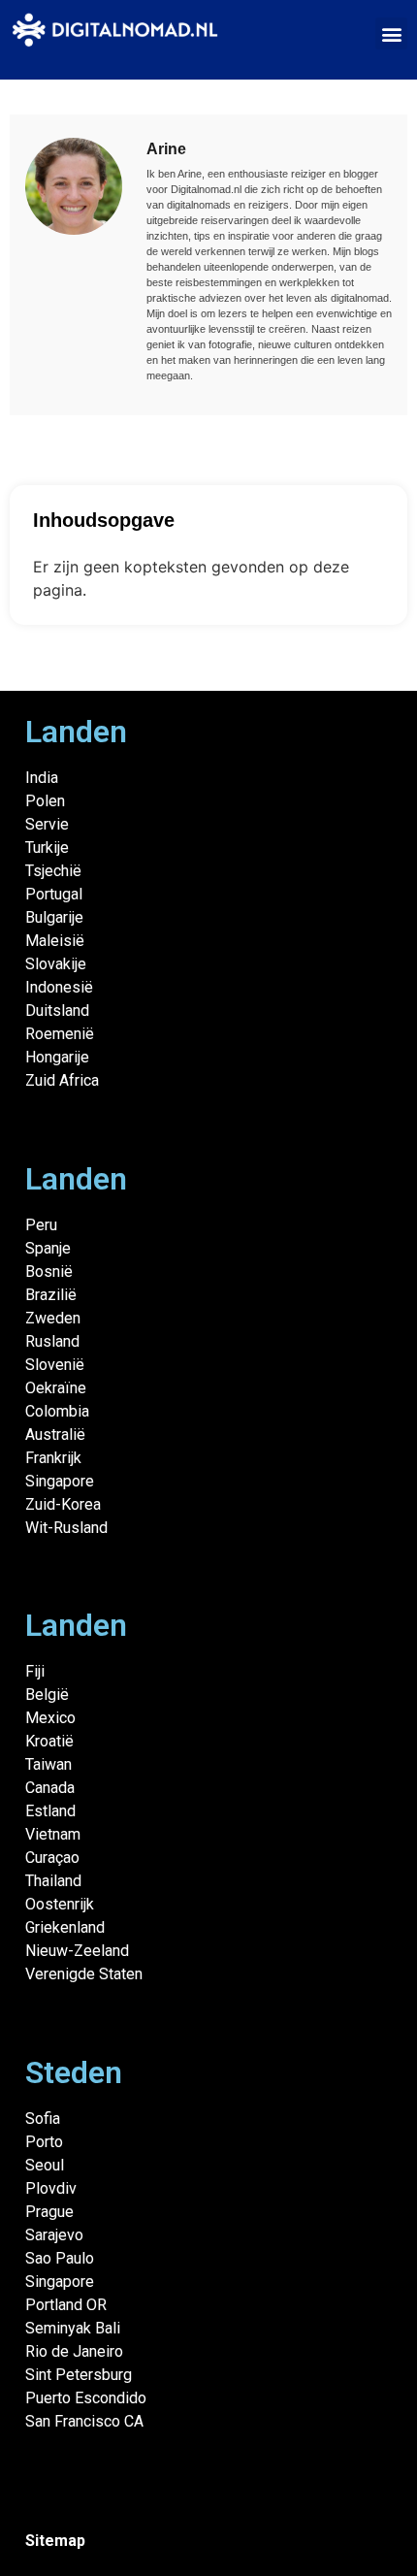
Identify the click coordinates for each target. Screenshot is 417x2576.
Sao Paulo (60, 2258)
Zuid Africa (62, 1080)
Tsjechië (53, 871)
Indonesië (59, 987)
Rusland (52, 1341)
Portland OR (66, 2305)
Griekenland (65, 1927)
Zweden (53, 1318)
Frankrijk (53, 1458)
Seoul (45, 2165)
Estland (50, 1811)
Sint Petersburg (79, 2375)
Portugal (54, 894)
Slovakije (56, 964)
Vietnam (53, 1834)
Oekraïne (56, 1388)
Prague (49, 2212)
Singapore (60, 1481)
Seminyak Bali (73, 2328)
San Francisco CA (84, 2421)
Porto (44, 2142)
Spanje (48, 1248)
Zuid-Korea (63, 1504)
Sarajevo (54, 2235)
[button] (391, 33)
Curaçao (52, 1858)
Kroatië (49, 1741)
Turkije (47, 848)
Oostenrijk (60, 1904)
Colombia (57, 1411)
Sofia (43, 2119)
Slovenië (55, 1365)
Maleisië (55, 941)
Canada (50, 1788)
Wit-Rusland (66, 1528)
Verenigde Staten (84, 1974)
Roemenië (60, 1034)
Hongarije (57, 1057)
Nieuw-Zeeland (77, 1951)
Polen (45, 801)
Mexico (50, 1718)
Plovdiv (51, 2188)
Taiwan (48, 1764)
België (47, 1695)
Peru (41, 1225)
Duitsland (57, 1011)
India (42, 778)
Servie (47, 824)
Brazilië (51, 1295)
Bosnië (49, 1272)
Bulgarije (54, 917)
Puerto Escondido (86, 2398)
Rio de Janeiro (74, 2351)
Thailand (53, 1881)
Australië (55, 1435)
